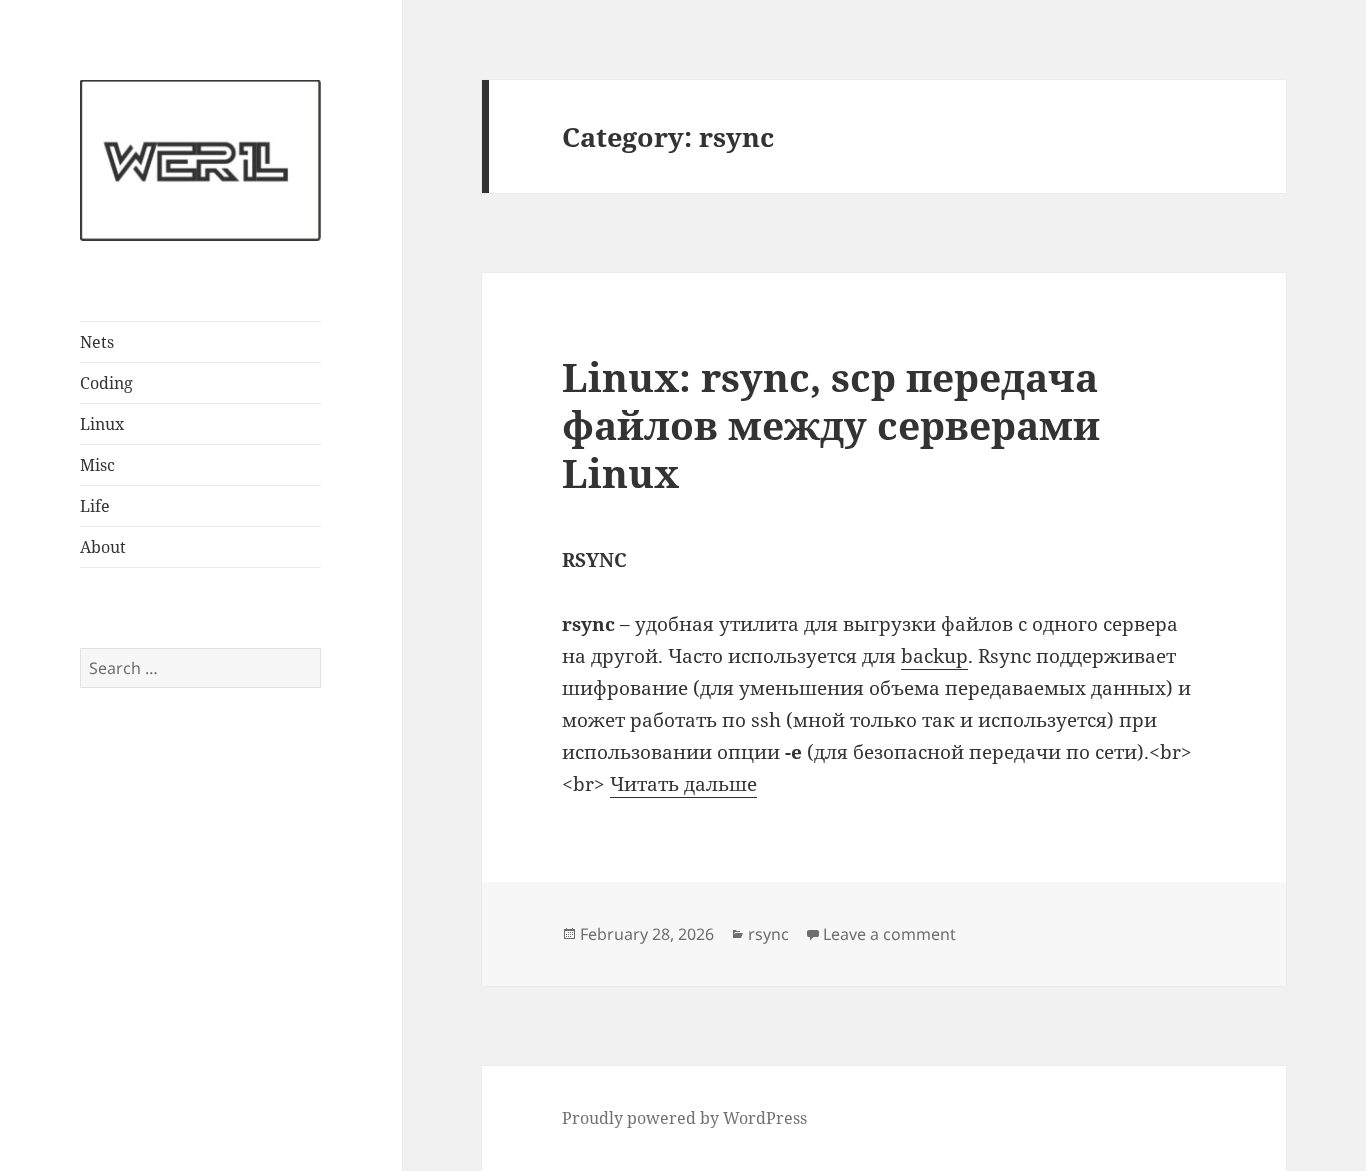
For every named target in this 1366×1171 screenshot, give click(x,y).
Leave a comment (889, 934)
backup (934, 656)
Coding (106, 383)
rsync (768, 934)
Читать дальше (683, 784)
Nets (97, 342)
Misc (97, 465)
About (103, 547)
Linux (102, 424)
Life (95, 506)
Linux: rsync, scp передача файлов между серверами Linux (831, 424)
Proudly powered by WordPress (684, 1118)
